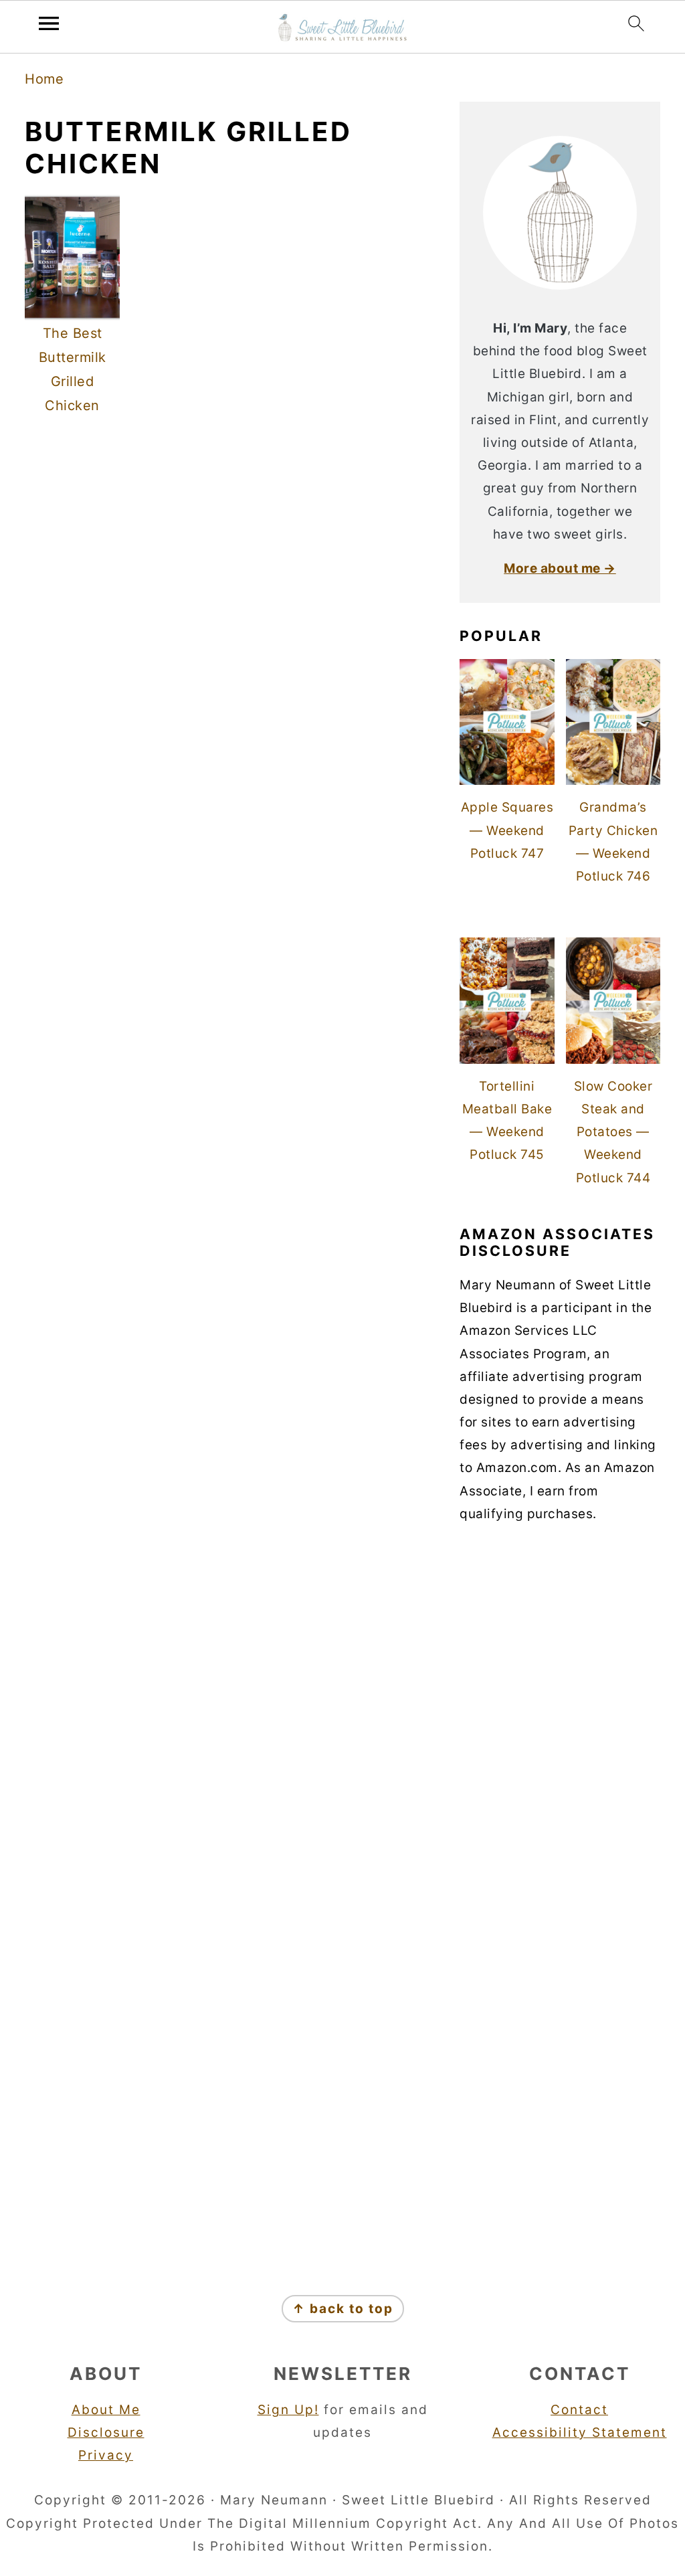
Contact (579, 2410)
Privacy (106, 2455)
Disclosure (106, 2432)
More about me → (560, 568)
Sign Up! (288, 2410)
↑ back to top (343, 2309)
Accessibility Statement (580, 2432)
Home (44, 79)
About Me (106, 2410)
